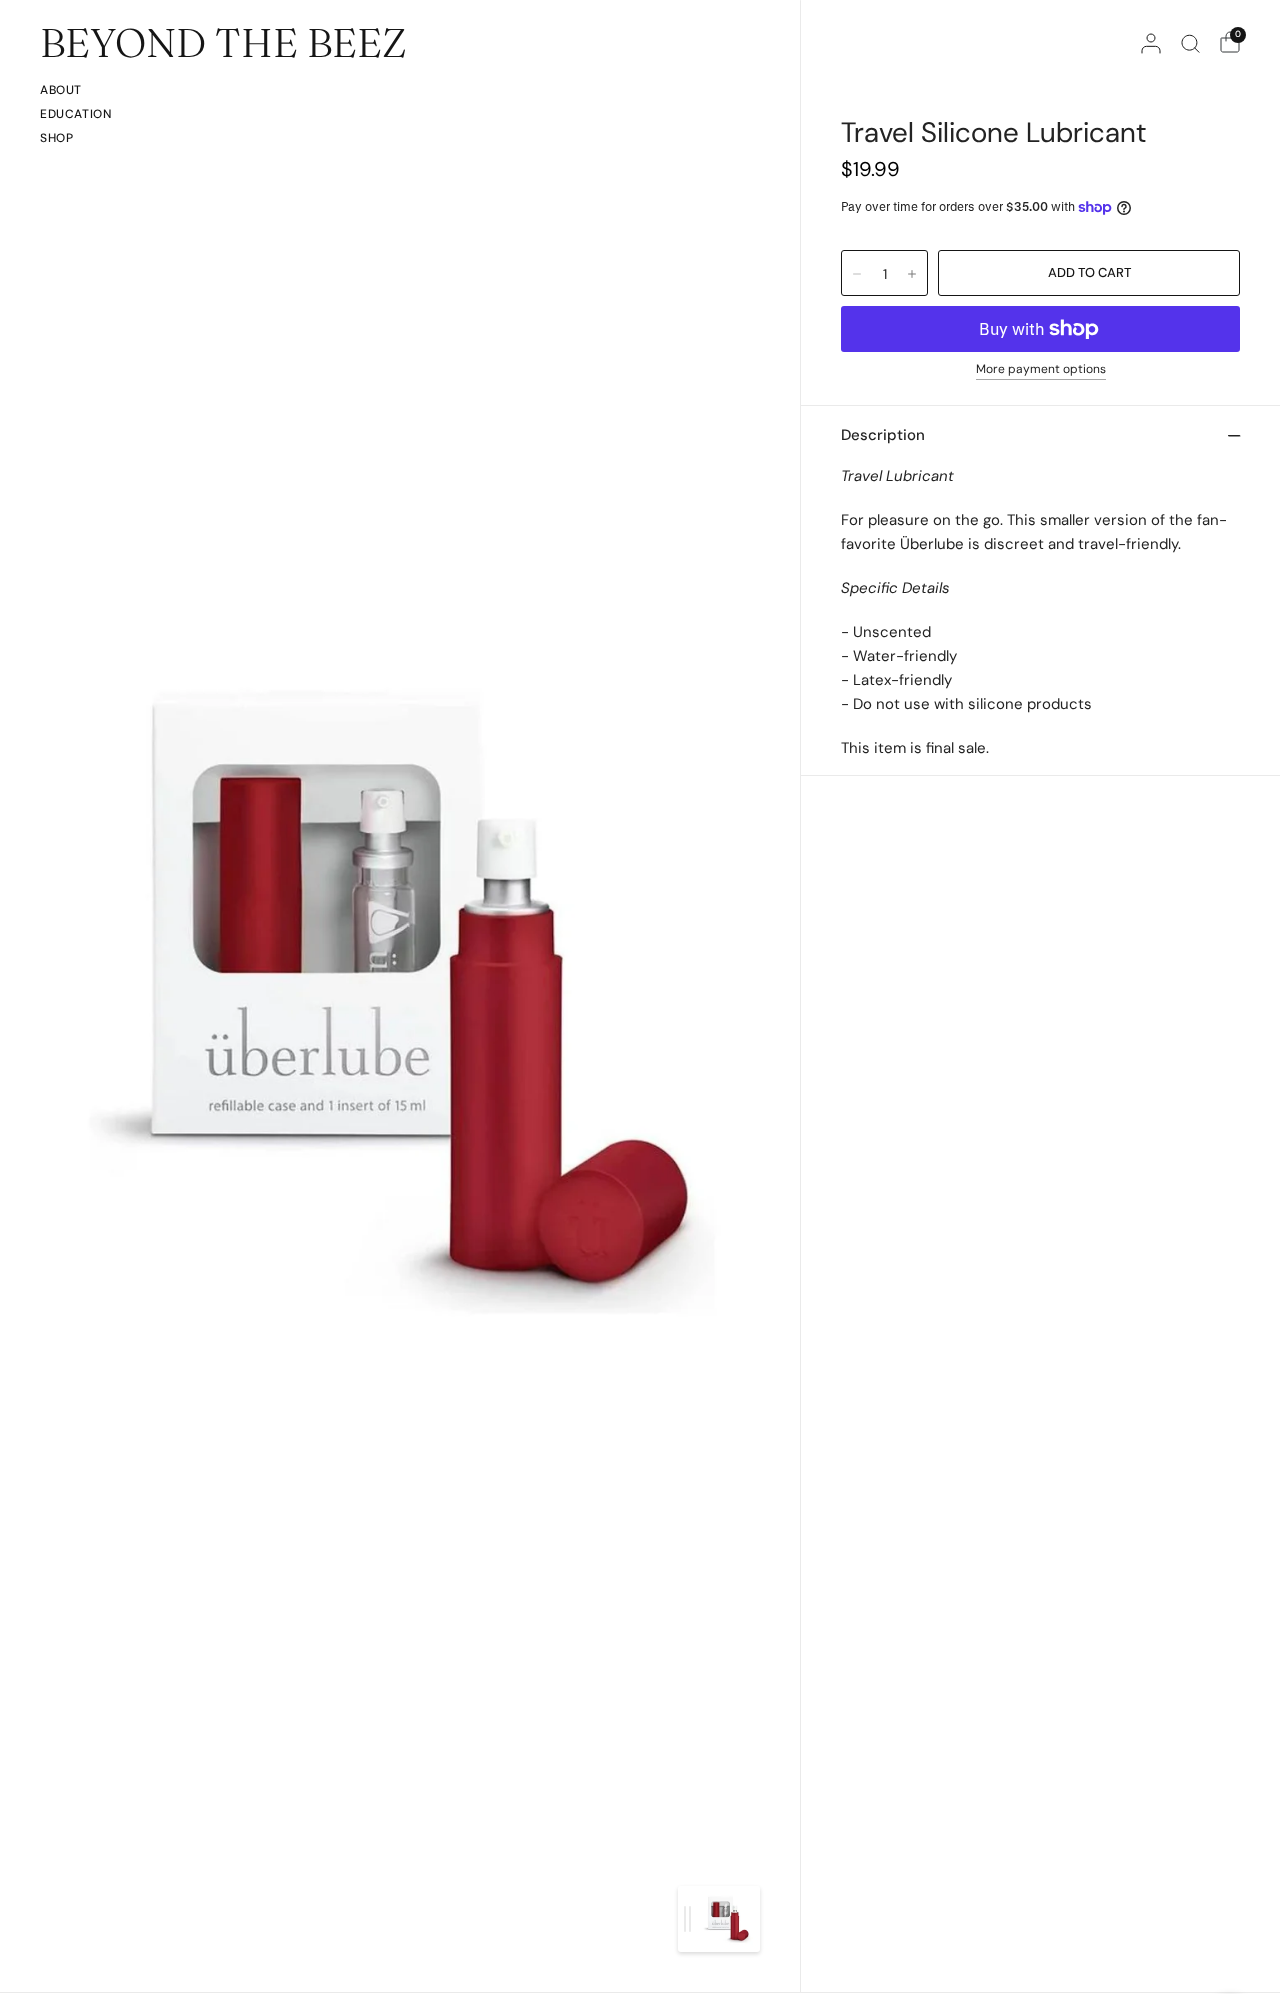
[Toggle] (687, 1919)
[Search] (1190, 43)
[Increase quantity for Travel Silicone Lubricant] (912, 274)
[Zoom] (402, 996)
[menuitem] (75, 93)
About (61, 90)
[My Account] (1151, 43)
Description (883, 435)
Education (75, 114)
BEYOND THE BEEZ (223, 43)
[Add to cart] (1089, 273)
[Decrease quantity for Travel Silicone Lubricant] (857, 274)
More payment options (1041, 369)
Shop (56, 138)
